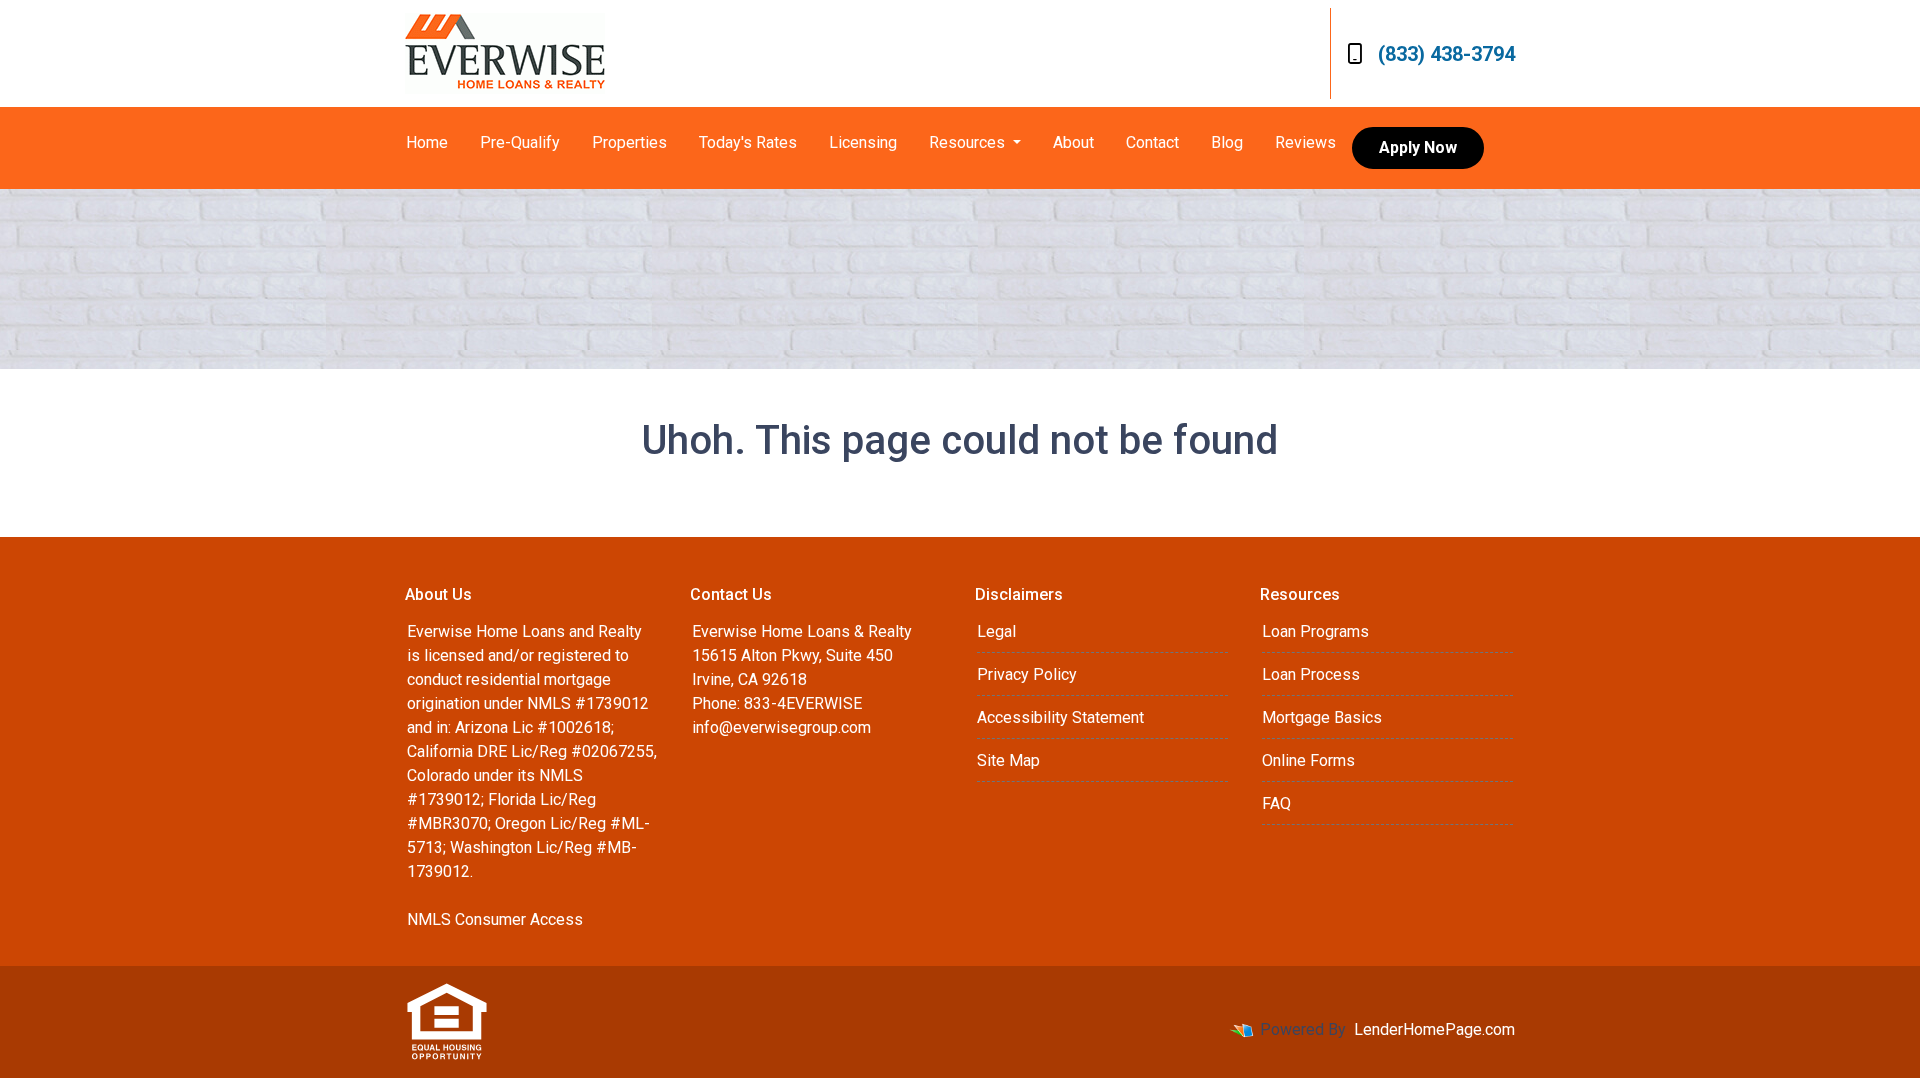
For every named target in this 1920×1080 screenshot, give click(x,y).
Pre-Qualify (520, 142)
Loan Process (1311, 674)
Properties (629, 142)
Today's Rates (748, 142)
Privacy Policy (1027, 674)
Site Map (1008, 760)
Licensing (863, 142)
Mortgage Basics (1322, 717)
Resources (969, 142)
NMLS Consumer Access (495, 919)
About (1073, 142)
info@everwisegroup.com (781, 727)
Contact (1152, 142)
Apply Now (1418, 147)
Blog (1227, 142)
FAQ (1276, 803)
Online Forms (1308, 760)
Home (427, 142)
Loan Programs (1315, 631)
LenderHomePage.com (1434, 1029)
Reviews (1305, 142)
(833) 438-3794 (1446, 54)
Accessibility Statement (1060, 717)
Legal (996, 631)
